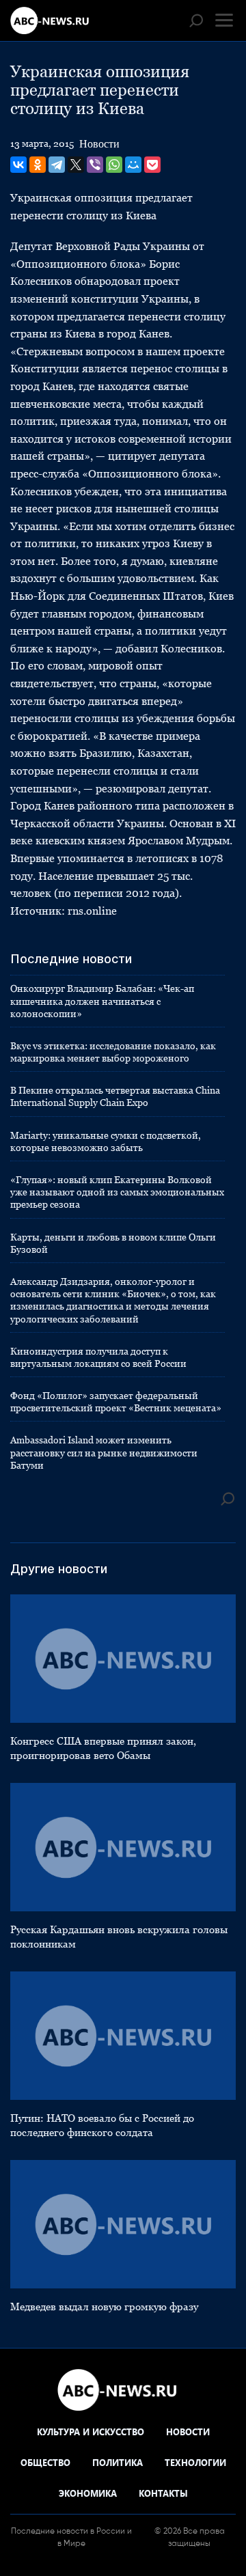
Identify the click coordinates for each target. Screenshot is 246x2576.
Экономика (88, 2493)
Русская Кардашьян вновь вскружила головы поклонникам (119, 1937)
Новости (99, 144)
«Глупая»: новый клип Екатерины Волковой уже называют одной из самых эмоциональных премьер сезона (117, 1192)
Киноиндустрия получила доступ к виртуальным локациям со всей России (98, 1357)
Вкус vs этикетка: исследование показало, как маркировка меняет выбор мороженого (113, 1052)
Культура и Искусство (91, 2432)
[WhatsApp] (114, 165)
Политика (118, 2462)
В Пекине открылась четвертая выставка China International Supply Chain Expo (115, 1096)
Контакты (163, 2493)
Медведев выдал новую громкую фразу (104, 2307)
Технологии (195, 2462)
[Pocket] (152, 165)
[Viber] (95, 165)
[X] (76, 165)
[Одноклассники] (38, 165)
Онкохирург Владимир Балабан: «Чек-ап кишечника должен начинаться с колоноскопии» (102, 1001)
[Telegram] (57, 165)
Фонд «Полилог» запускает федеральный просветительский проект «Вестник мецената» (116, 1402)
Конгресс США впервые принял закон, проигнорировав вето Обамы (103, 1748)
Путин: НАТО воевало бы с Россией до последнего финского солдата (102, 2125)
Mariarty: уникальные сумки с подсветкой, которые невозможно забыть (106, 1141)
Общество (45, 2462)
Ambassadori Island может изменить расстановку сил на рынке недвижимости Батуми (104, 1452)
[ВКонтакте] (18, 165)
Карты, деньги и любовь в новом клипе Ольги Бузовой (113, 1243)
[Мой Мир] (133, 165)
